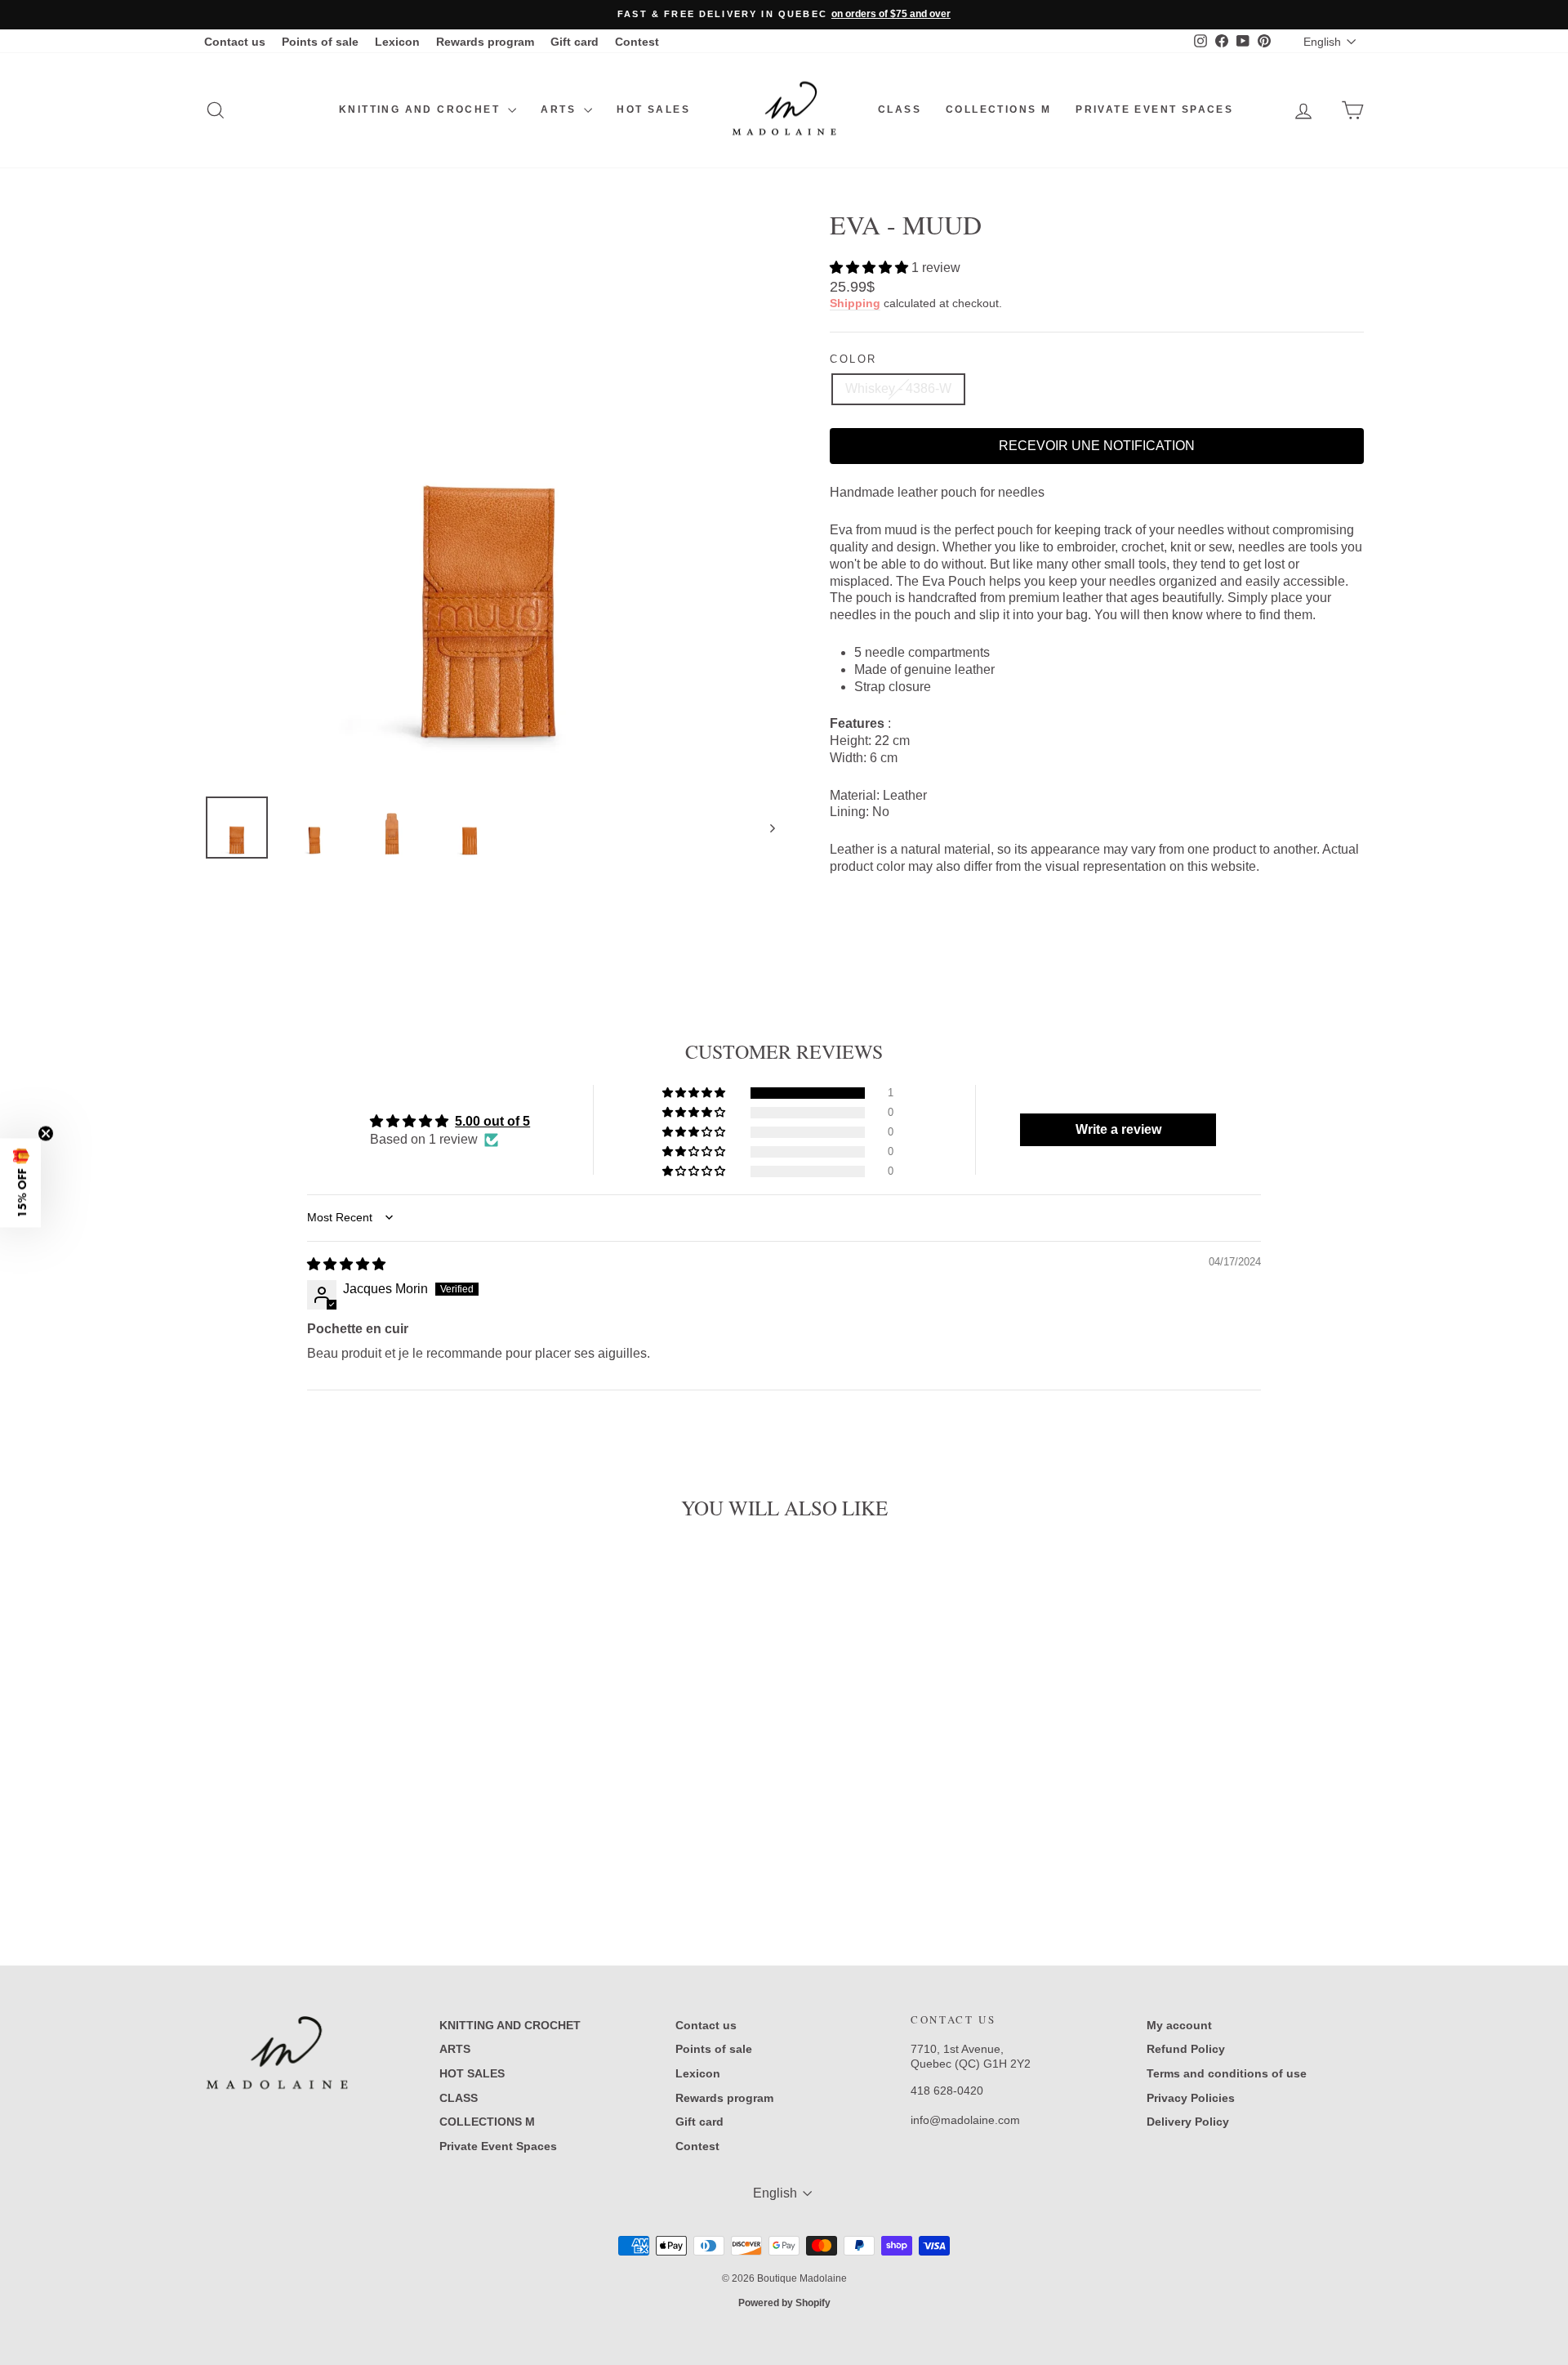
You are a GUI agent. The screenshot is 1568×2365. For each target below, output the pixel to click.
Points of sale (320, 42)
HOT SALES (653, 109)
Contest (637, 42)
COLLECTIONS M (998, 109)
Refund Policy (1186, 2049)
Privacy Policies (1191, 2098)
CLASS (900, 109)
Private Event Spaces (1154, 109)
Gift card (575, 42)
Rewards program (485, 42)
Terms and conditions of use (1227, 2073)
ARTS (560, 109)
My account (1179, 2025)
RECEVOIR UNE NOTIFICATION (1097, 446)
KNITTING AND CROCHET (421, 109)
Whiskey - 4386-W (898, 388)
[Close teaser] (46, 1133)
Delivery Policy (1188, 2122)
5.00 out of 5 (492, 1121)
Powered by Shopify (784, 2303)
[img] (346, 1264)
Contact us (235, 42)
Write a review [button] (1118, 1129)
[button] (871, 268)
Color (853, 359)
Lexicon (397, 42)
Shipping (855, 303)
